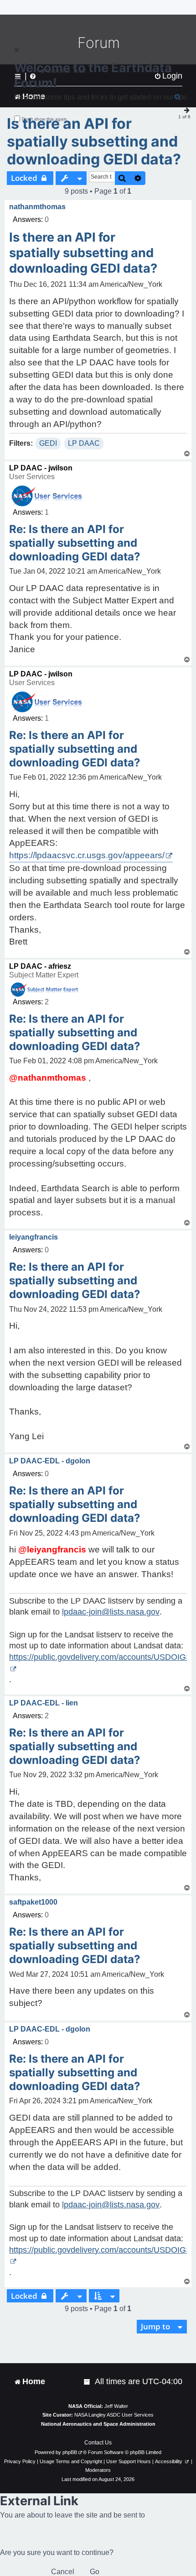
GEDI (48, 443)
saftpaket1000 (33, 1902)
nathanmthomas (37, 207)
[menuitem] (88, 2382)
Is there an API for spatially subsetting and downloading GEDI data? (94, 141)
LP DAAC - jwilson (41, 468)
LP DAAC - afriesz (40, 966)
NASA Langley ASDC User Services (114, 2415)
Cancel (63, 2572)
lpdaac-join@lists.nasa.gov (111, 1612)
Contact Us (98, 2443)
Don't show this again (44, 119)
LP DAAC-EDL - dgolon (50, 1461)
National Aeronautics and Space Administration (98, 2424)
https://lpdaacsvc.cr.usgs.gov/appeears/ (87, 855)
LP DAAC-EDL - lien (44, 1703)
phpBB (70, 2452)
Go (95, 2572)
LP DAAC (84, 443)
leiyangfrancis (34, 1237)
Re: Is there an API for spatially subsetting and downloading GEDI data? (75, 543)
